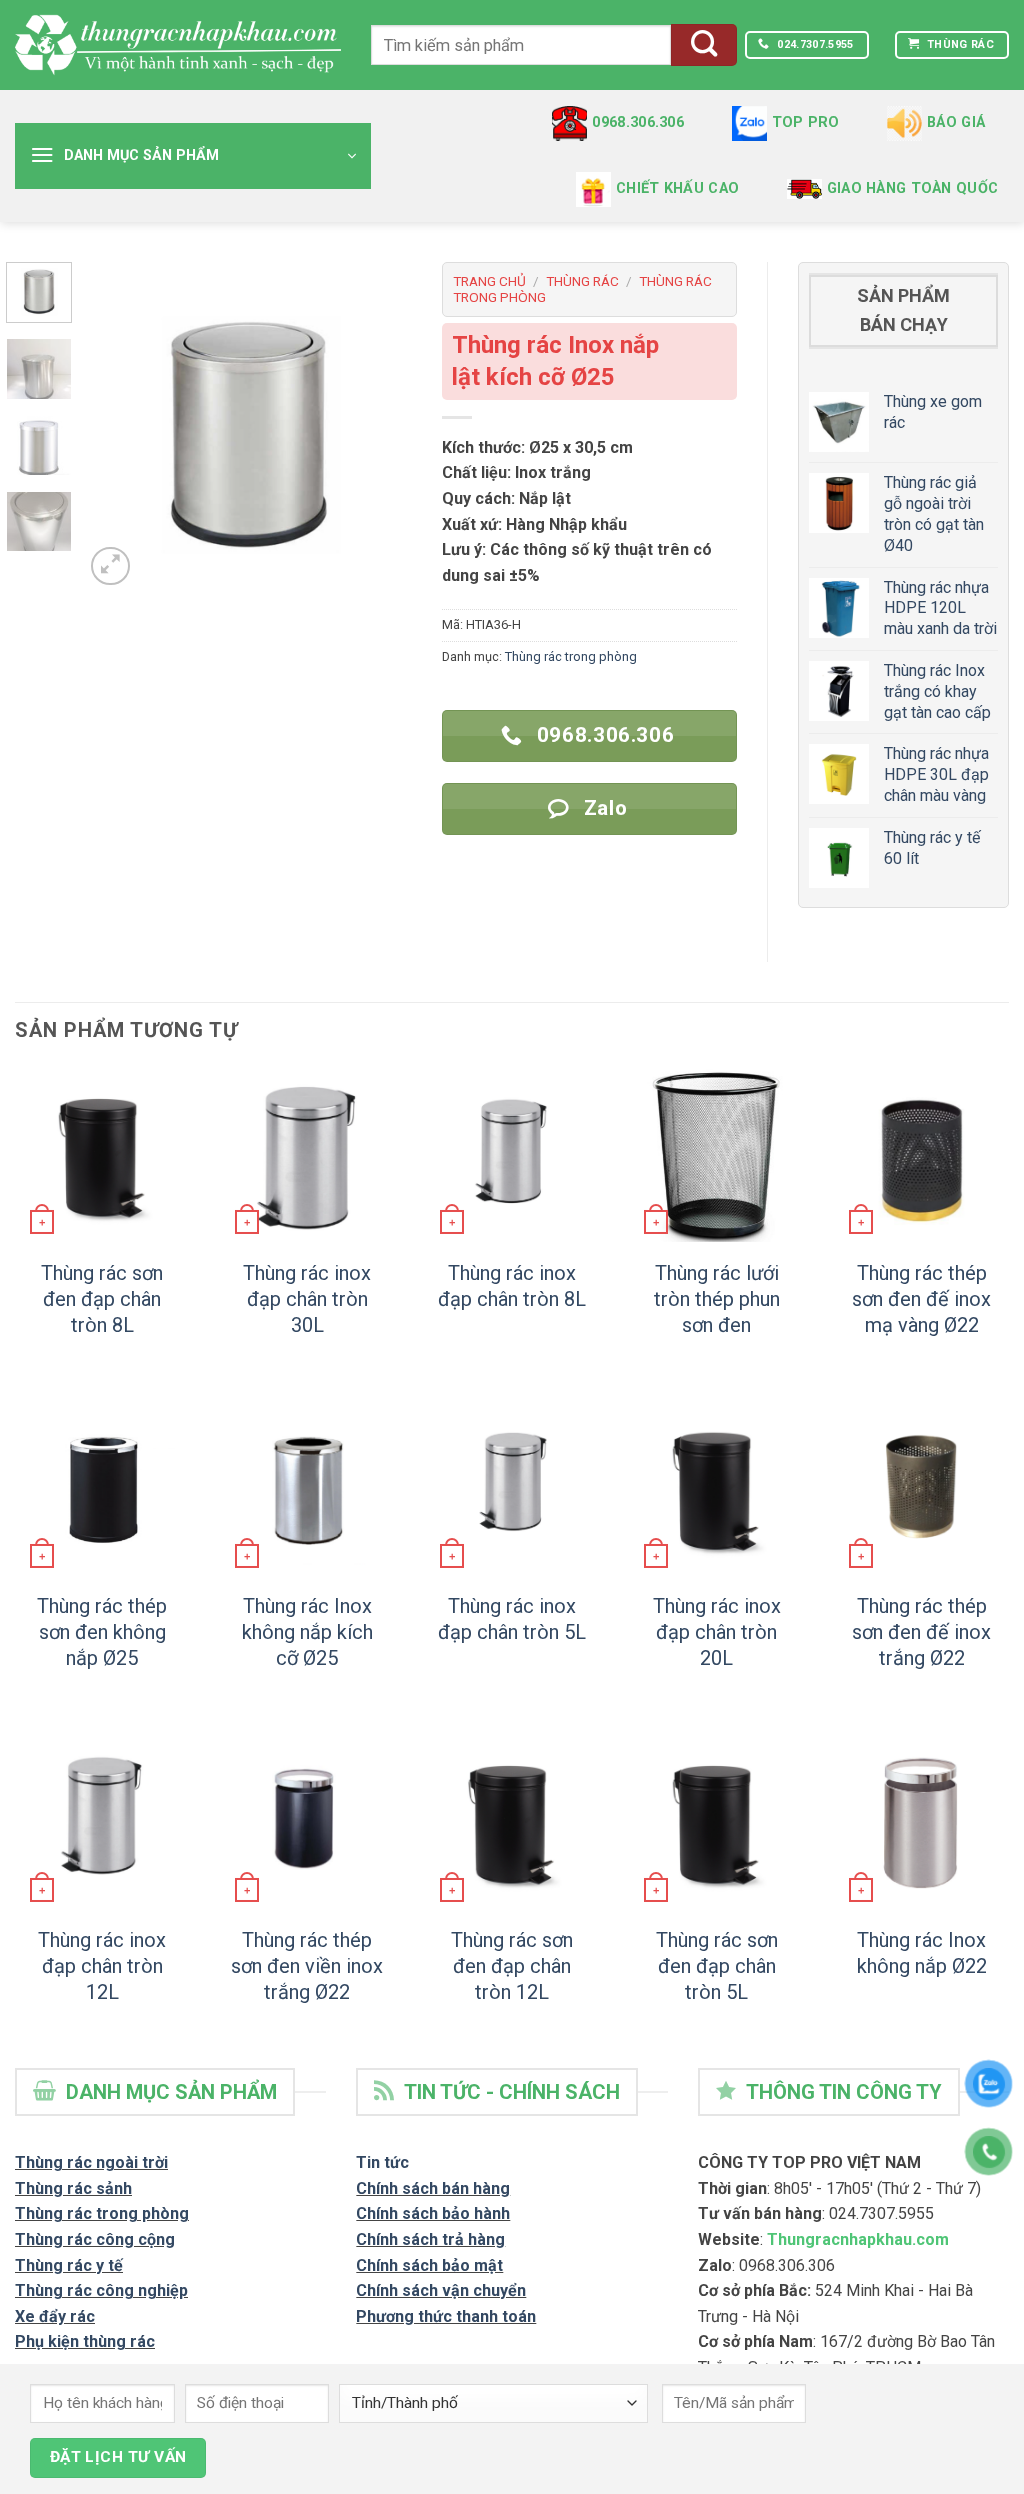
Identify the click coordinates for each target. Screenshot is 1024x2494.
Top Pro (806, 122)
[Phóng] (110, 566)
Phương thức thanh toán (446, 2316)
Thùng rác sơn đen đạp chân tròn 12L (512, 1966)
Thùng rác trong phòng (571, 656)
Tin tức (382, 2162)
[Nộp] (704, 45)
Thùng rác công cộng (95, 2239)
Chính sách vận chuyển (441, 2290)
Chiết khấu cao (677, 188)
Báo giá (956, 122)
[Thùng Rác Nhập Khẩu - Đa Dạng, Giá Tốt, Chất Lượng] (178, 44)
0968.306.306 (637, 122)
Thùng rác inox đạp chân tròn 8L (512, 1286)
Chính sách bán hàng (433, 2188)
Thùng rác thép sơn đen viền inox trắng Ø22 (307, 1966)
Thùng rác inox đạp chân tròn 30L (307, 1299)
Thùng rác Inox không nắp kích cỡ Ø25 (307, 1632)
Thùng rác (582, 281)
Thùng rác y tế (69, 2265)
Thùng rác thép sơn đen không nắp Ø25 (102, 1632)
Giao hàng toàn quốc (912, 188)
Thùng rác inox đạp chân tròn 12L (102, 1966)
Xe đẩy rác (55, 2316)
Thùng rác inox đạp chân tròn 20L (717, 1632)
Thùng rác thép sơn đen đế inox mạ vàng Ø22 (921, 1299)
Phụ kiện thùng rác (85, 2341)
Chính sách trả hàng (430, 2239)
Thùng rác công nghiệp (101, 2290)
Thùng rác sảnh (73, 2188)
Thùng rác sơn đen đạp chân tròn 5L (717, 1966)
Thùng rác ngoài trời (91, 2162)
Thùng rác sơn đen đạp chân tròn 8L (102, 1299)
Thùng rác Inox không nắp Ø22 (922, 1953)
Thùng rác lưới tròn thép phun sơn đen (717, 1299)
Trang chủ (489, 281)
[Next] (380, 426)
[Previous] (116, 426)
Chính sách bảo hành (433, 2213)
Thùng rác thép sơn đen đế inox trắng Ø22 (921, 1632)
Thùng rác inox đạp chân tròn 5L (512, 1619)
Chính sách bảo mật (429, 2265)
